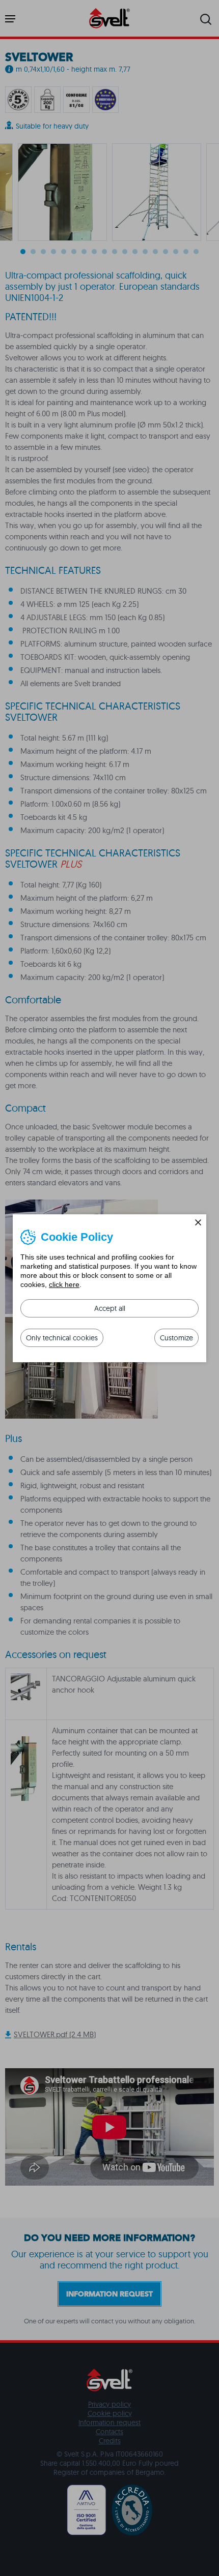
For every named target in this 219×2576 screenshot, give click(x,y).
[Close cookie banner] (198, 1222)
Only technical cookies (62, 1338)
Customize (176, 1338)
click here (64, 1284)
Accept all (110, 1308)
